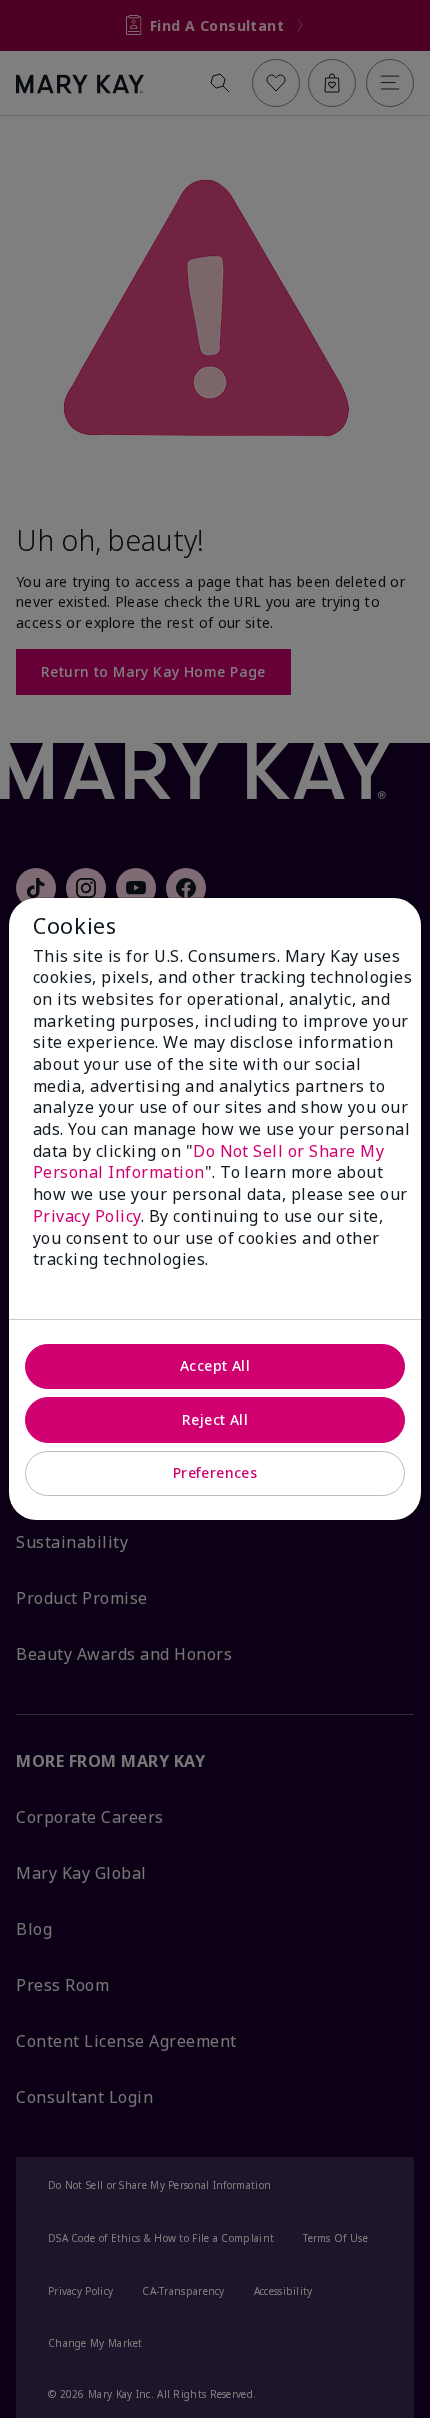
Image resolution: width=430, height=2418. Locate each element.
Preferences (215, 1472)
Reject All (215, 1419)
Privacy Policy (87, 1216)
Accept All (215, 1365)
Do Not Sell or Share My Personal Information (208, 1162)
